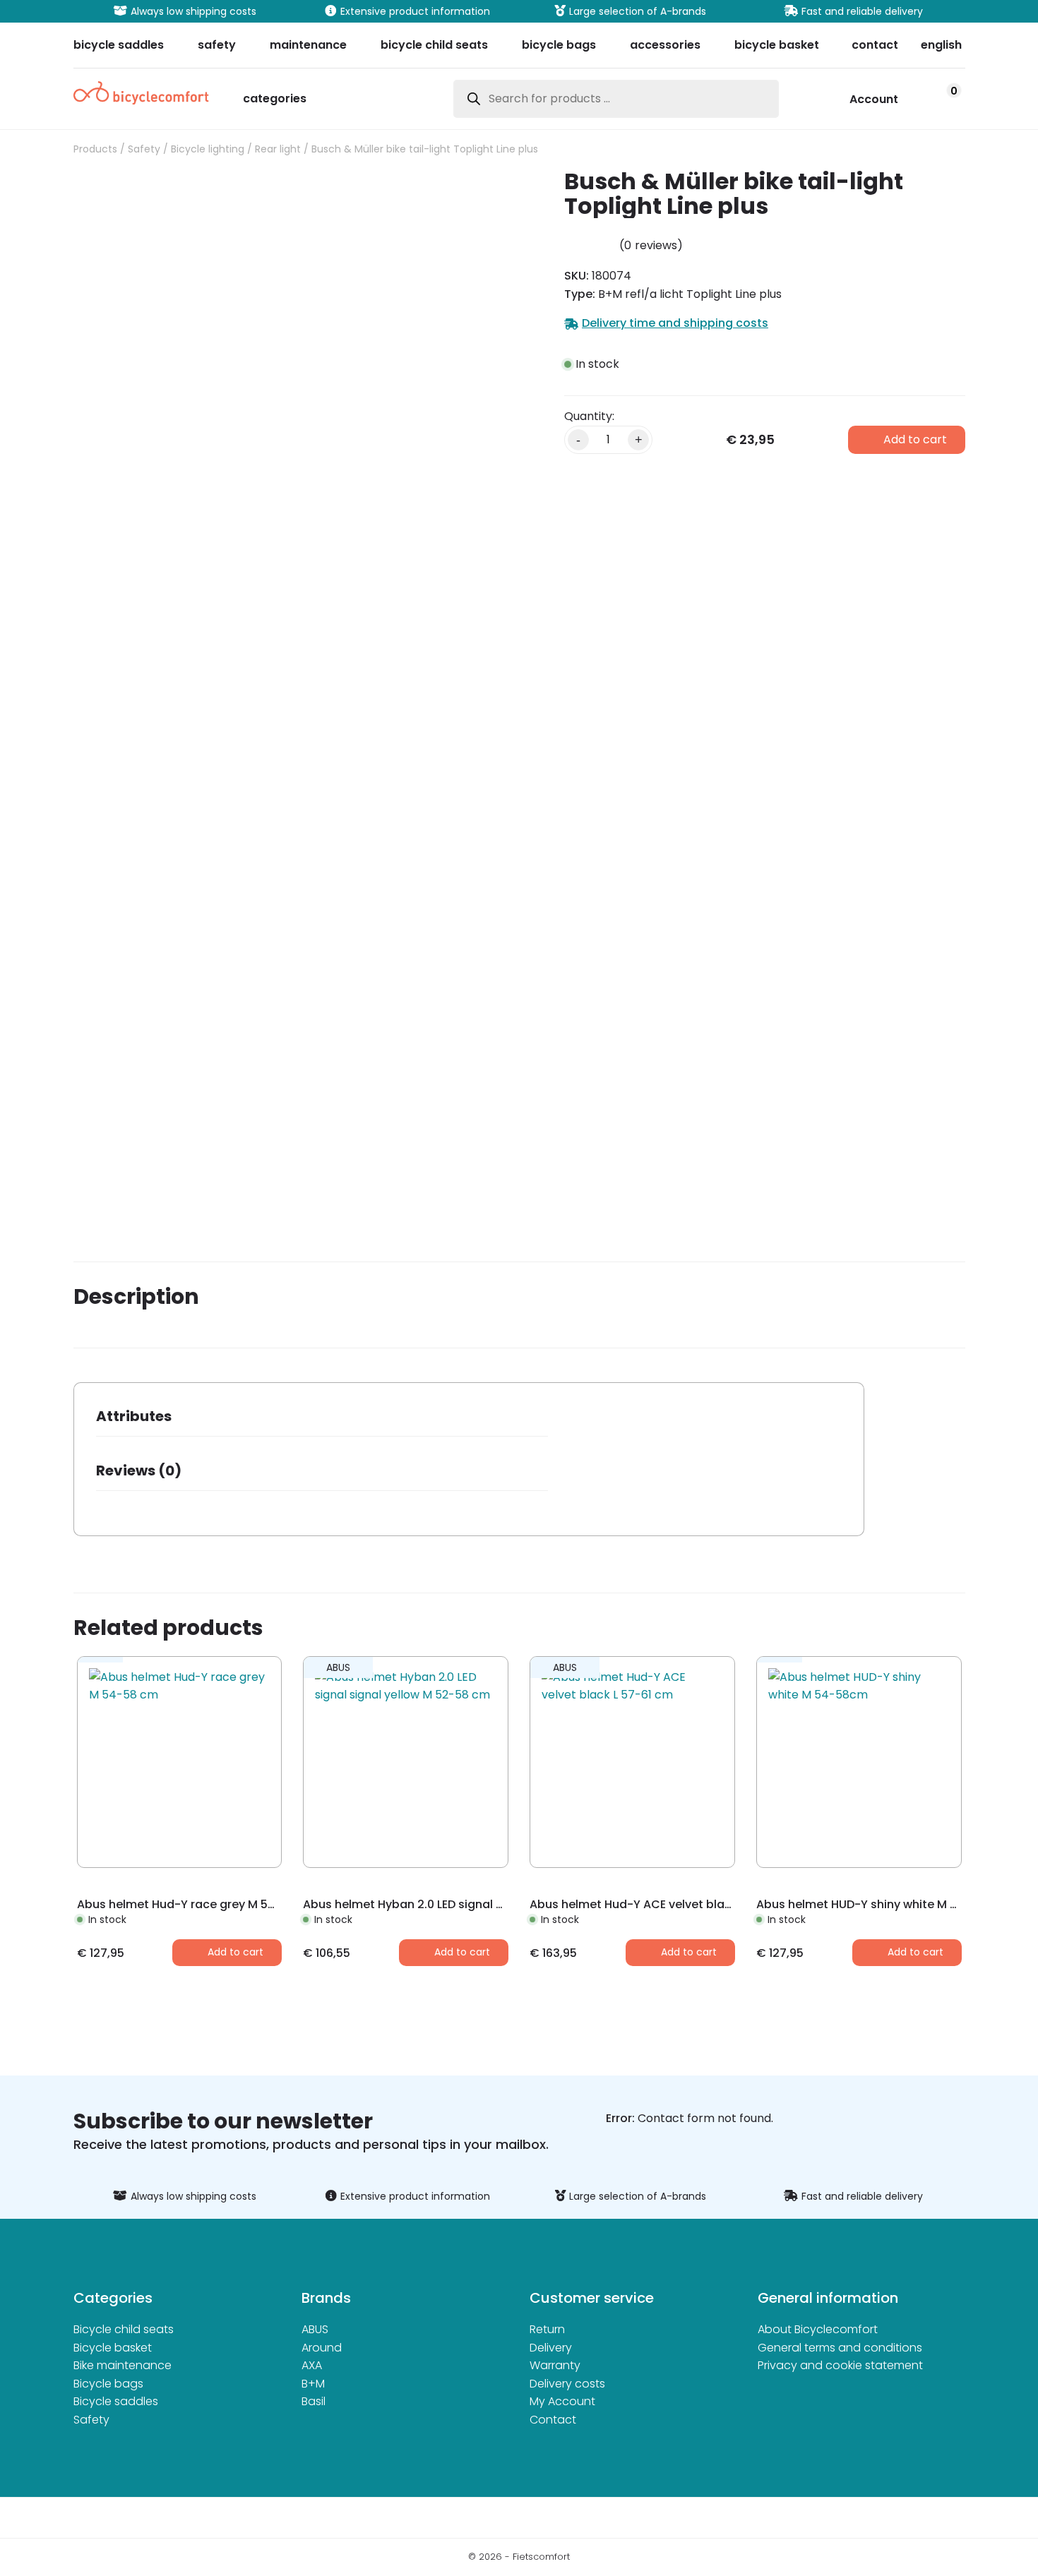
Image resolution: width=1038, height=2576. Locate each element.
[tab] (322, 1421)
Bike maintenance (123, 2365)
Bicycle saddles (116, 2401)
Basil (314, 2401)
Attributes (134, 1416)
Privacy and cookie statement (840, 2365)
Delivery (551, 2348)
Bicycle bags (108, 2384)
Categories (275, 100)
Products (95, 149)
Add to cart (915, 439)
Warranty (555, 2365)
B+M (313, 2384)
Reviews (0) (139, 1470)
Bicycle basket (113, 2348)
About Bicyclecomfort (818, 2329)
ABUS (315, 2329)
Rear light (278, 149)
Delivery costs (567, 2384)
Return (547, 2329)
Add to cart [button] (235, 1952)
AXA (312, 2365)
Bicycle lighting (208, 149)
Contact (553, 2420)
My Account (562, 2401)
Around (322, 2348)
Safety (144, 149)
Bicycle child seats (124, 2329)
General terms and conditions (840, 2348)
